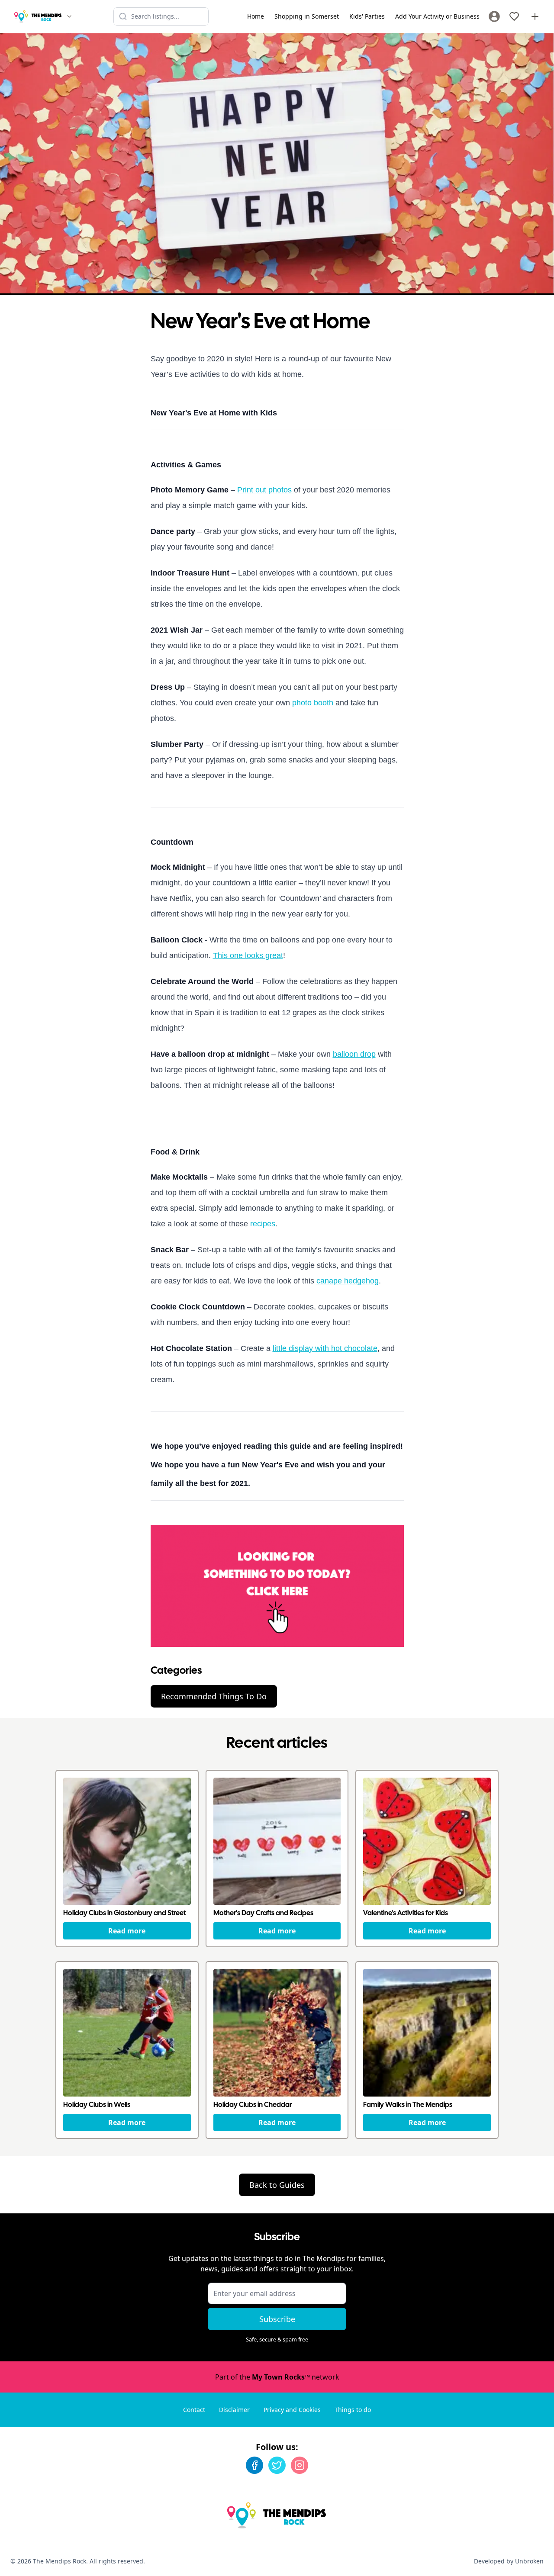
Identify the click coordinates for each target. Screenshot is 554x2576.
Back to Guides (277, 2185)
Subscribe (277, 2319)
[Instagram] (300, 2465)
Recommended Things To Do (214, 1696)
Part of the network (277, 2377)
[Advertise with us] (535, 16)
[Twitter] (277, 2465)
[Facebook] (254, 2465)
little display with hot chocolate (325, 1348)
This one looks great (248, 955)
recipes (263, 1224)
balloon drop (354, 1054)
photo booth (313, 703)
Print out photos (266, 490)
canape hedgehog (348, 1281)
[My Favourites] (514, 16)
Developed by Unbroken (509, 2561)
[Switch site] (69, 16)
